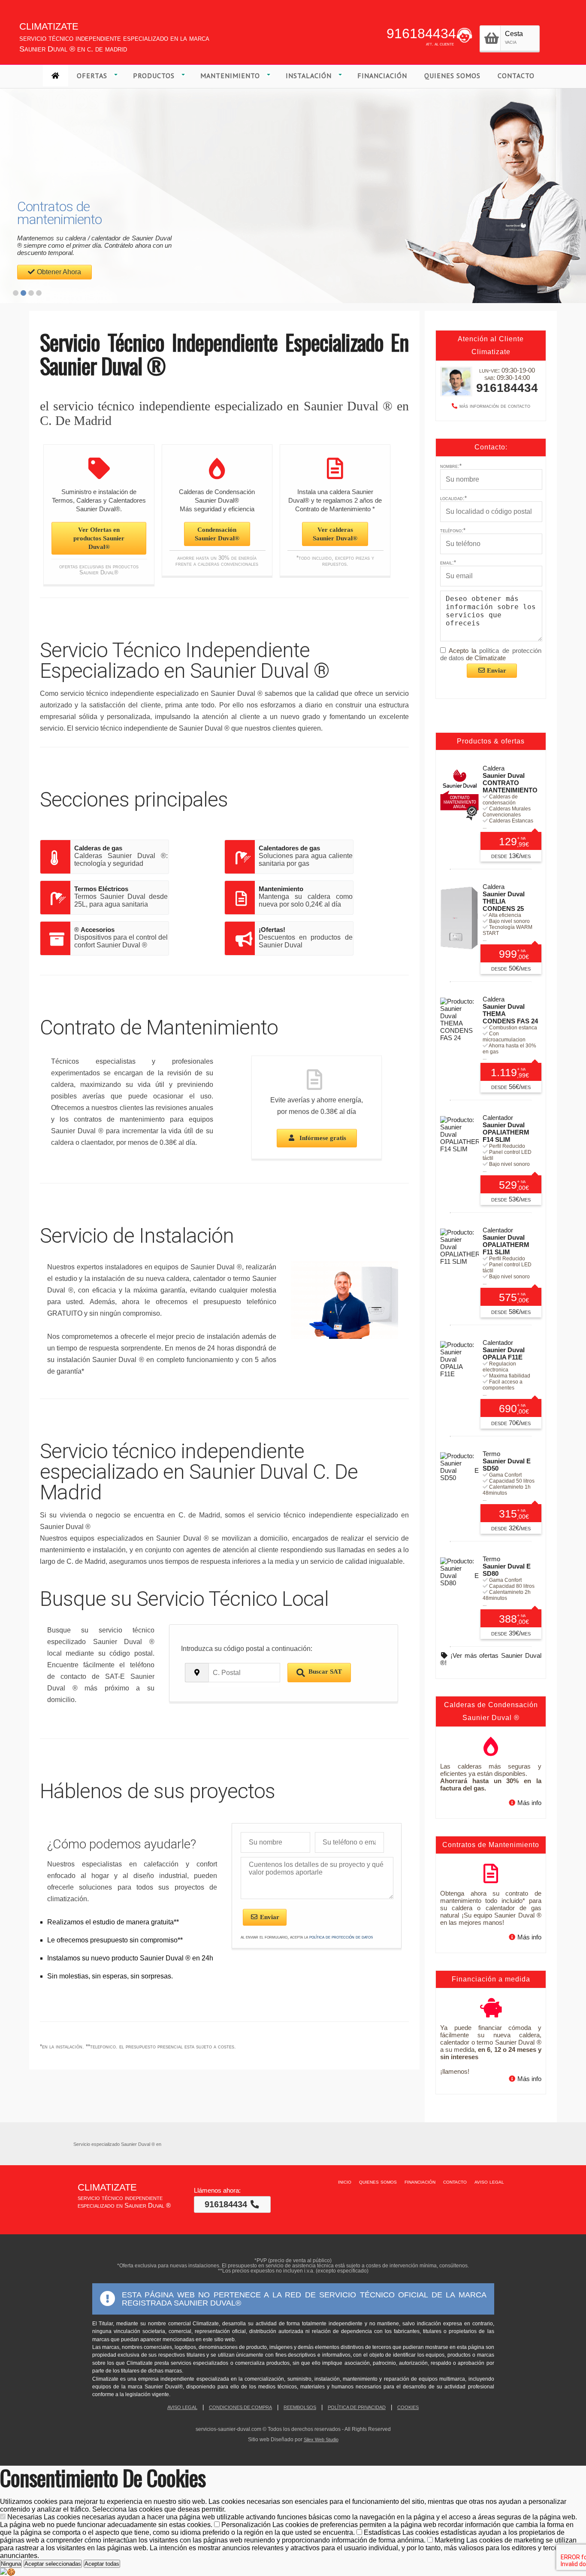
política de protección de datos (341, 1937)
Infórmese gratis (322, 1138)
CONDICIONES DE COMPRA (240, 2407)
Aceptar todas (102, 2564)
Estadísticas (282, 2536)
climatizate (49, 25)
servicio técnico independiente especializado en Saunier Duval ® (124, 2201)
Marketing (288, 2548)
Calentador (506, 1129)
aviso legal (489, 2182)
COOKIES (408, 2407)
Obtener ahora (59, 272)
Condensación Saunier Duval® (217, 534)
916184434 (421, 33)
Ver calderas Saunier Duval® (335, 534)
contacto (455, 2182)
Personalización (287, 2529)
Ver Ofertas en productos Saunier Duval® (99, 538)
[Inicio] (56, 76)
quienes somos (378, 2182)
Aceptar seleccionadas (53, 2564)
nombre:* (451, 466)
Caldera (510, 779)
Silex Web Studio (321, 2439)
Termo (507, 1461)
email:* (448, 563)
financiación (420, 2182)
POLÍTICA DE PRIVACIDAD (357, 2407)
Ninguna (11, 2564)
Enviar (269, 1917)
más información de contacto (495, 406)
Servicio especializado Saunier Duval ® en (117, 2144)
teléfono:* (453, 530)
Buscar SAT (325, 1672)
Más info (529, 1803)
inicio (345, 2182)
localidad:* (453, 498)
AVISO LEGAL (182, 2407)
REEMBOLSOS (300, 2407)
